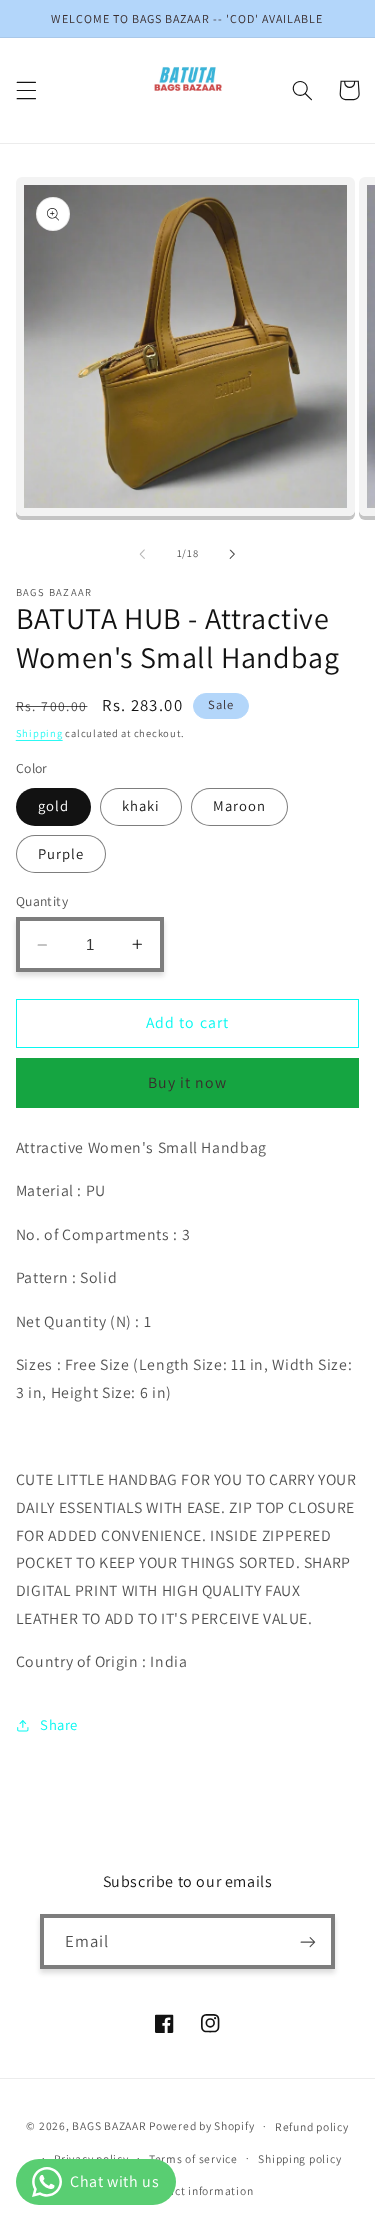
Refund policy (312, 2126)
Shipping (39, 733)
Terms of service (193, 2158)
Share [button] (59, 1724)
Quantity (42, 901)
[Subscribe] (308, 1941)
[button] (26, 90)
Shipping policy (299, 2158)
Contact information (197, 2190)
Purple (61, 853)
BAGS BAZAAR (109, 2125)
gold (53, 805)
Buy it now (188, 1082)
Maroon (239, 805)
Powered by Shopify (201, 2125)
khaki (141, 805)
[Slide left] (142, 554)
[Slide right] (233, 554)
